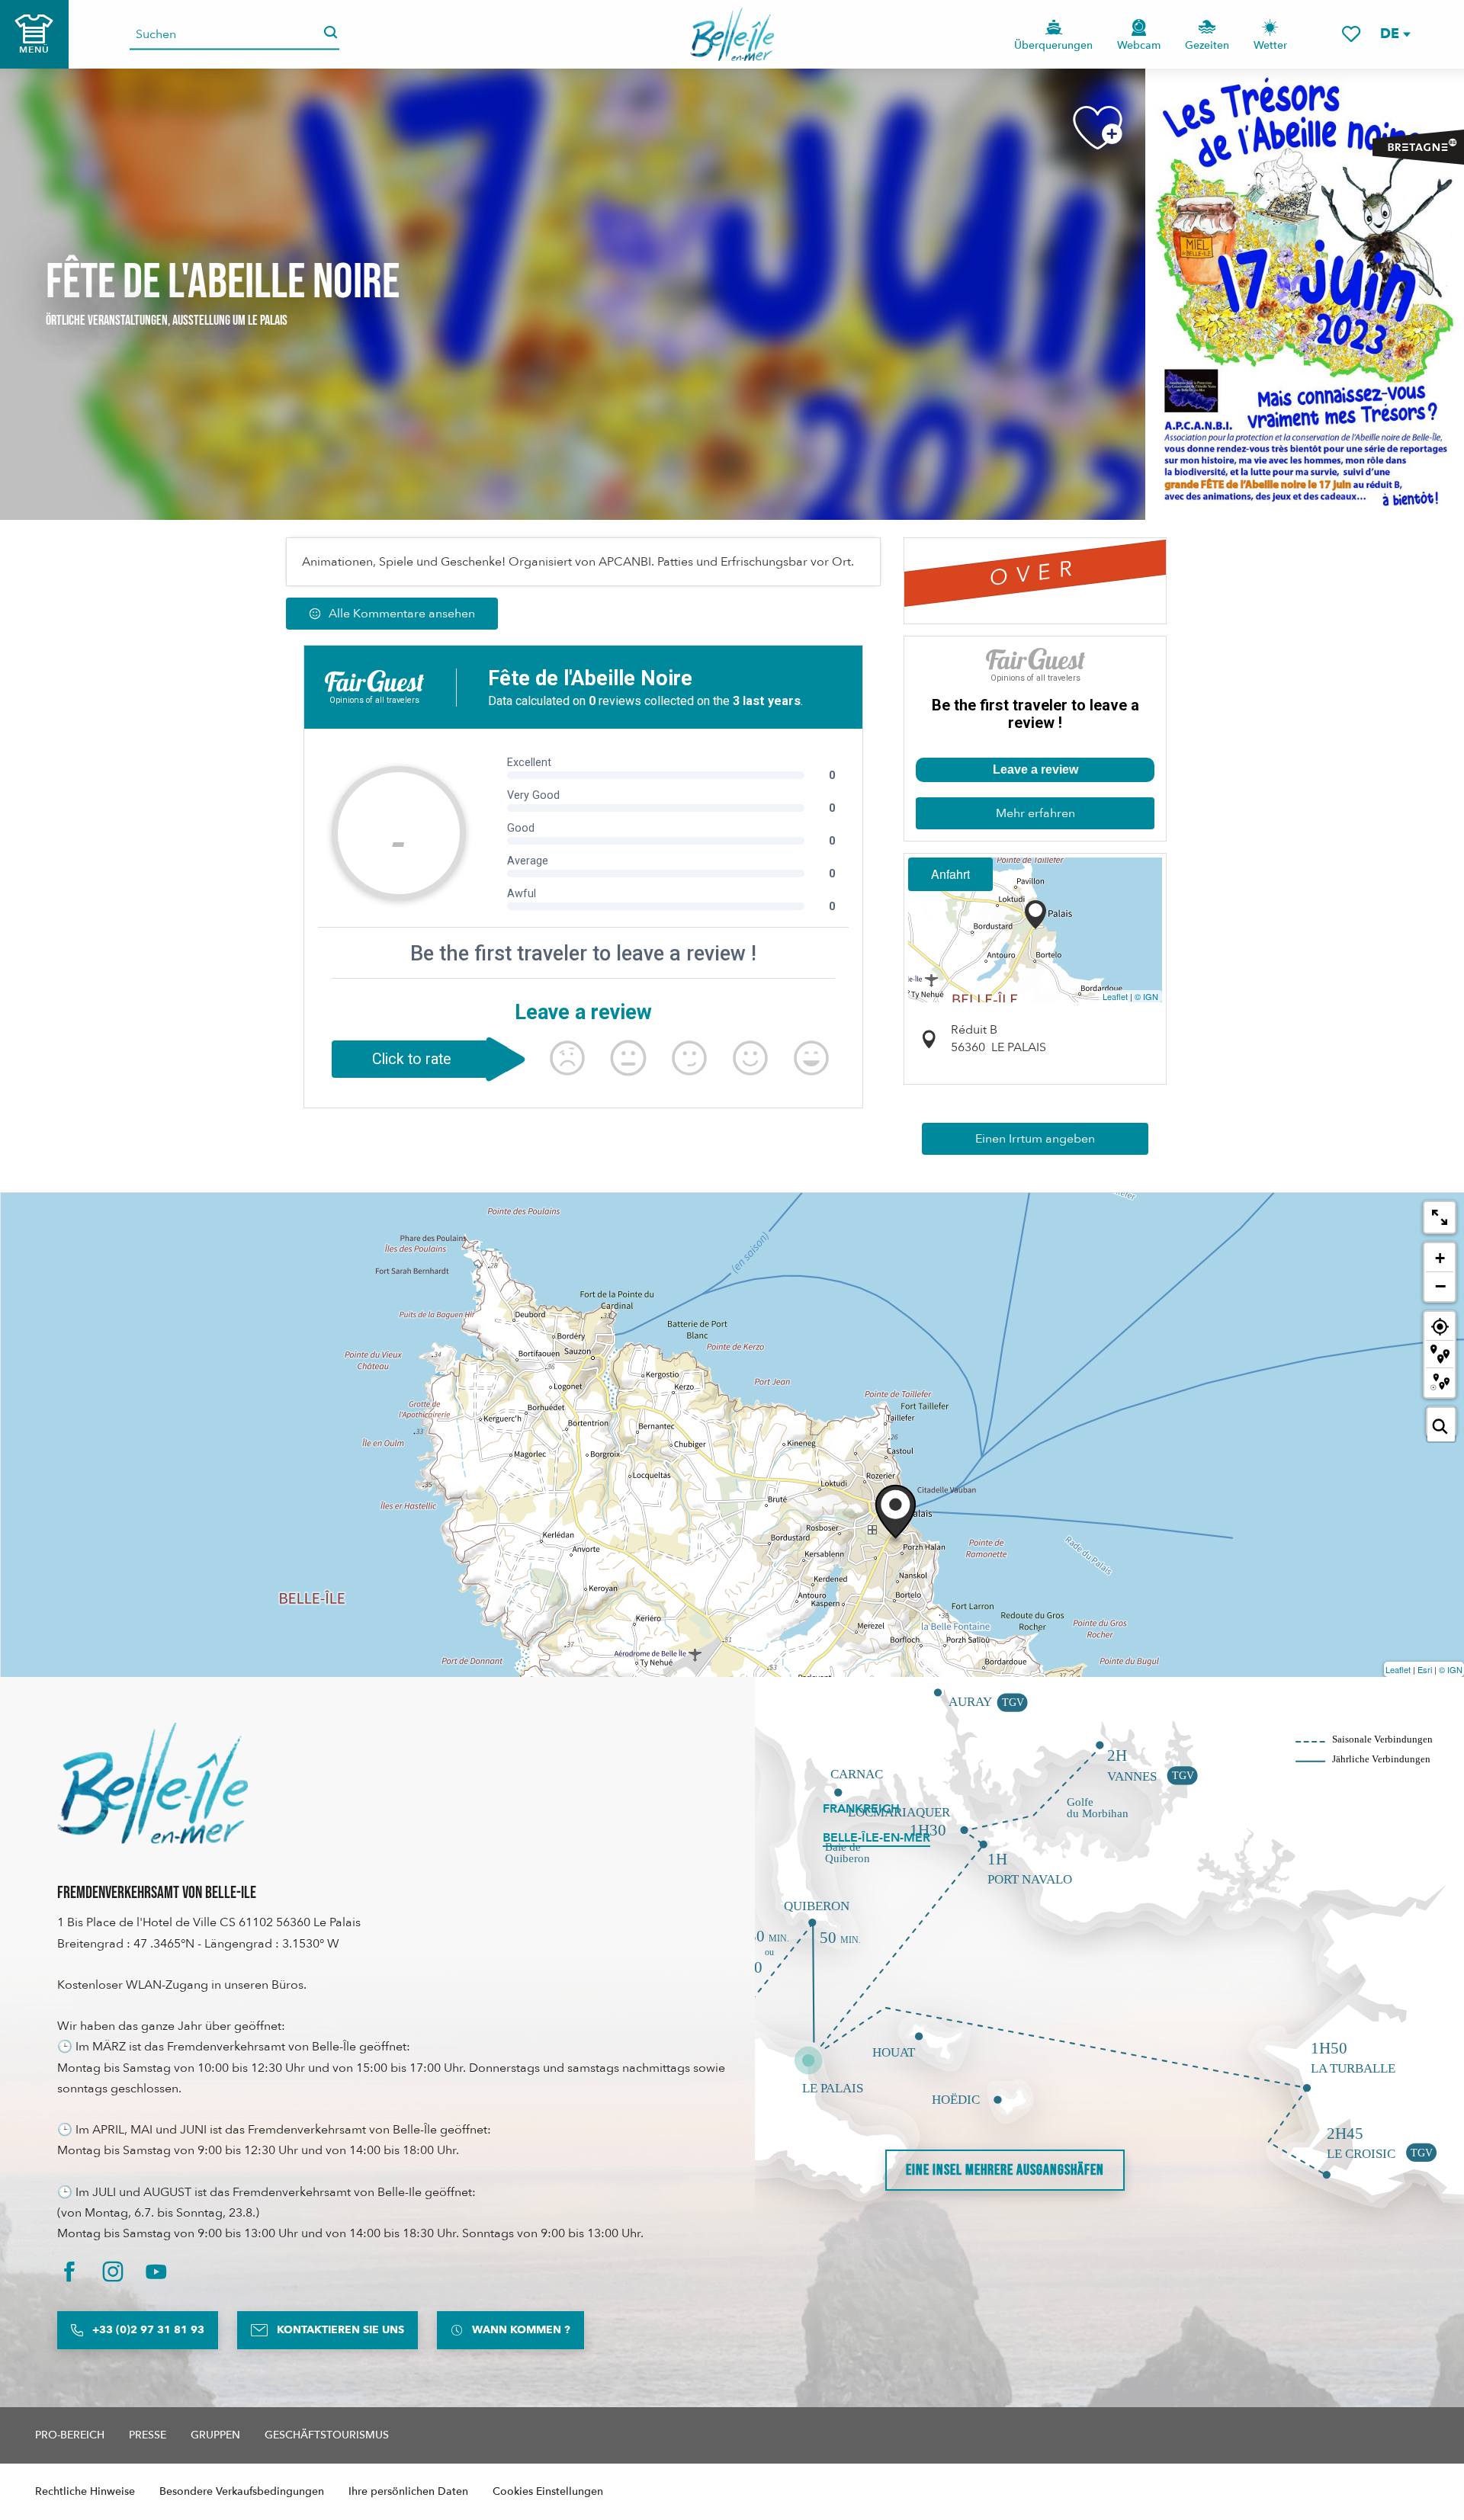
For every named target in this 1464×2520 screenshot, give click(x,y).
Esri (1425, 1669)
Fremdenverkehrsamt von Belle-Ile (157, 1893)
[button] (1395, 34)
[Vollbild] (1440, 1217)
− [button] (1440, 1286)
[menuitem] (732, 34)
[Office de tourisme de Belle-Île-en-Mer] (152, 1783)
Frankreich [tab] (861, 1809)
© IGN (1146, 996)
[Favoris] (1351, 34)
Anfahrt (950, 874)
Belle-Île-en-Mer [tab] (876, 1838)
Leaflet (1115, 996)
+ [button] (1440, 1258)
